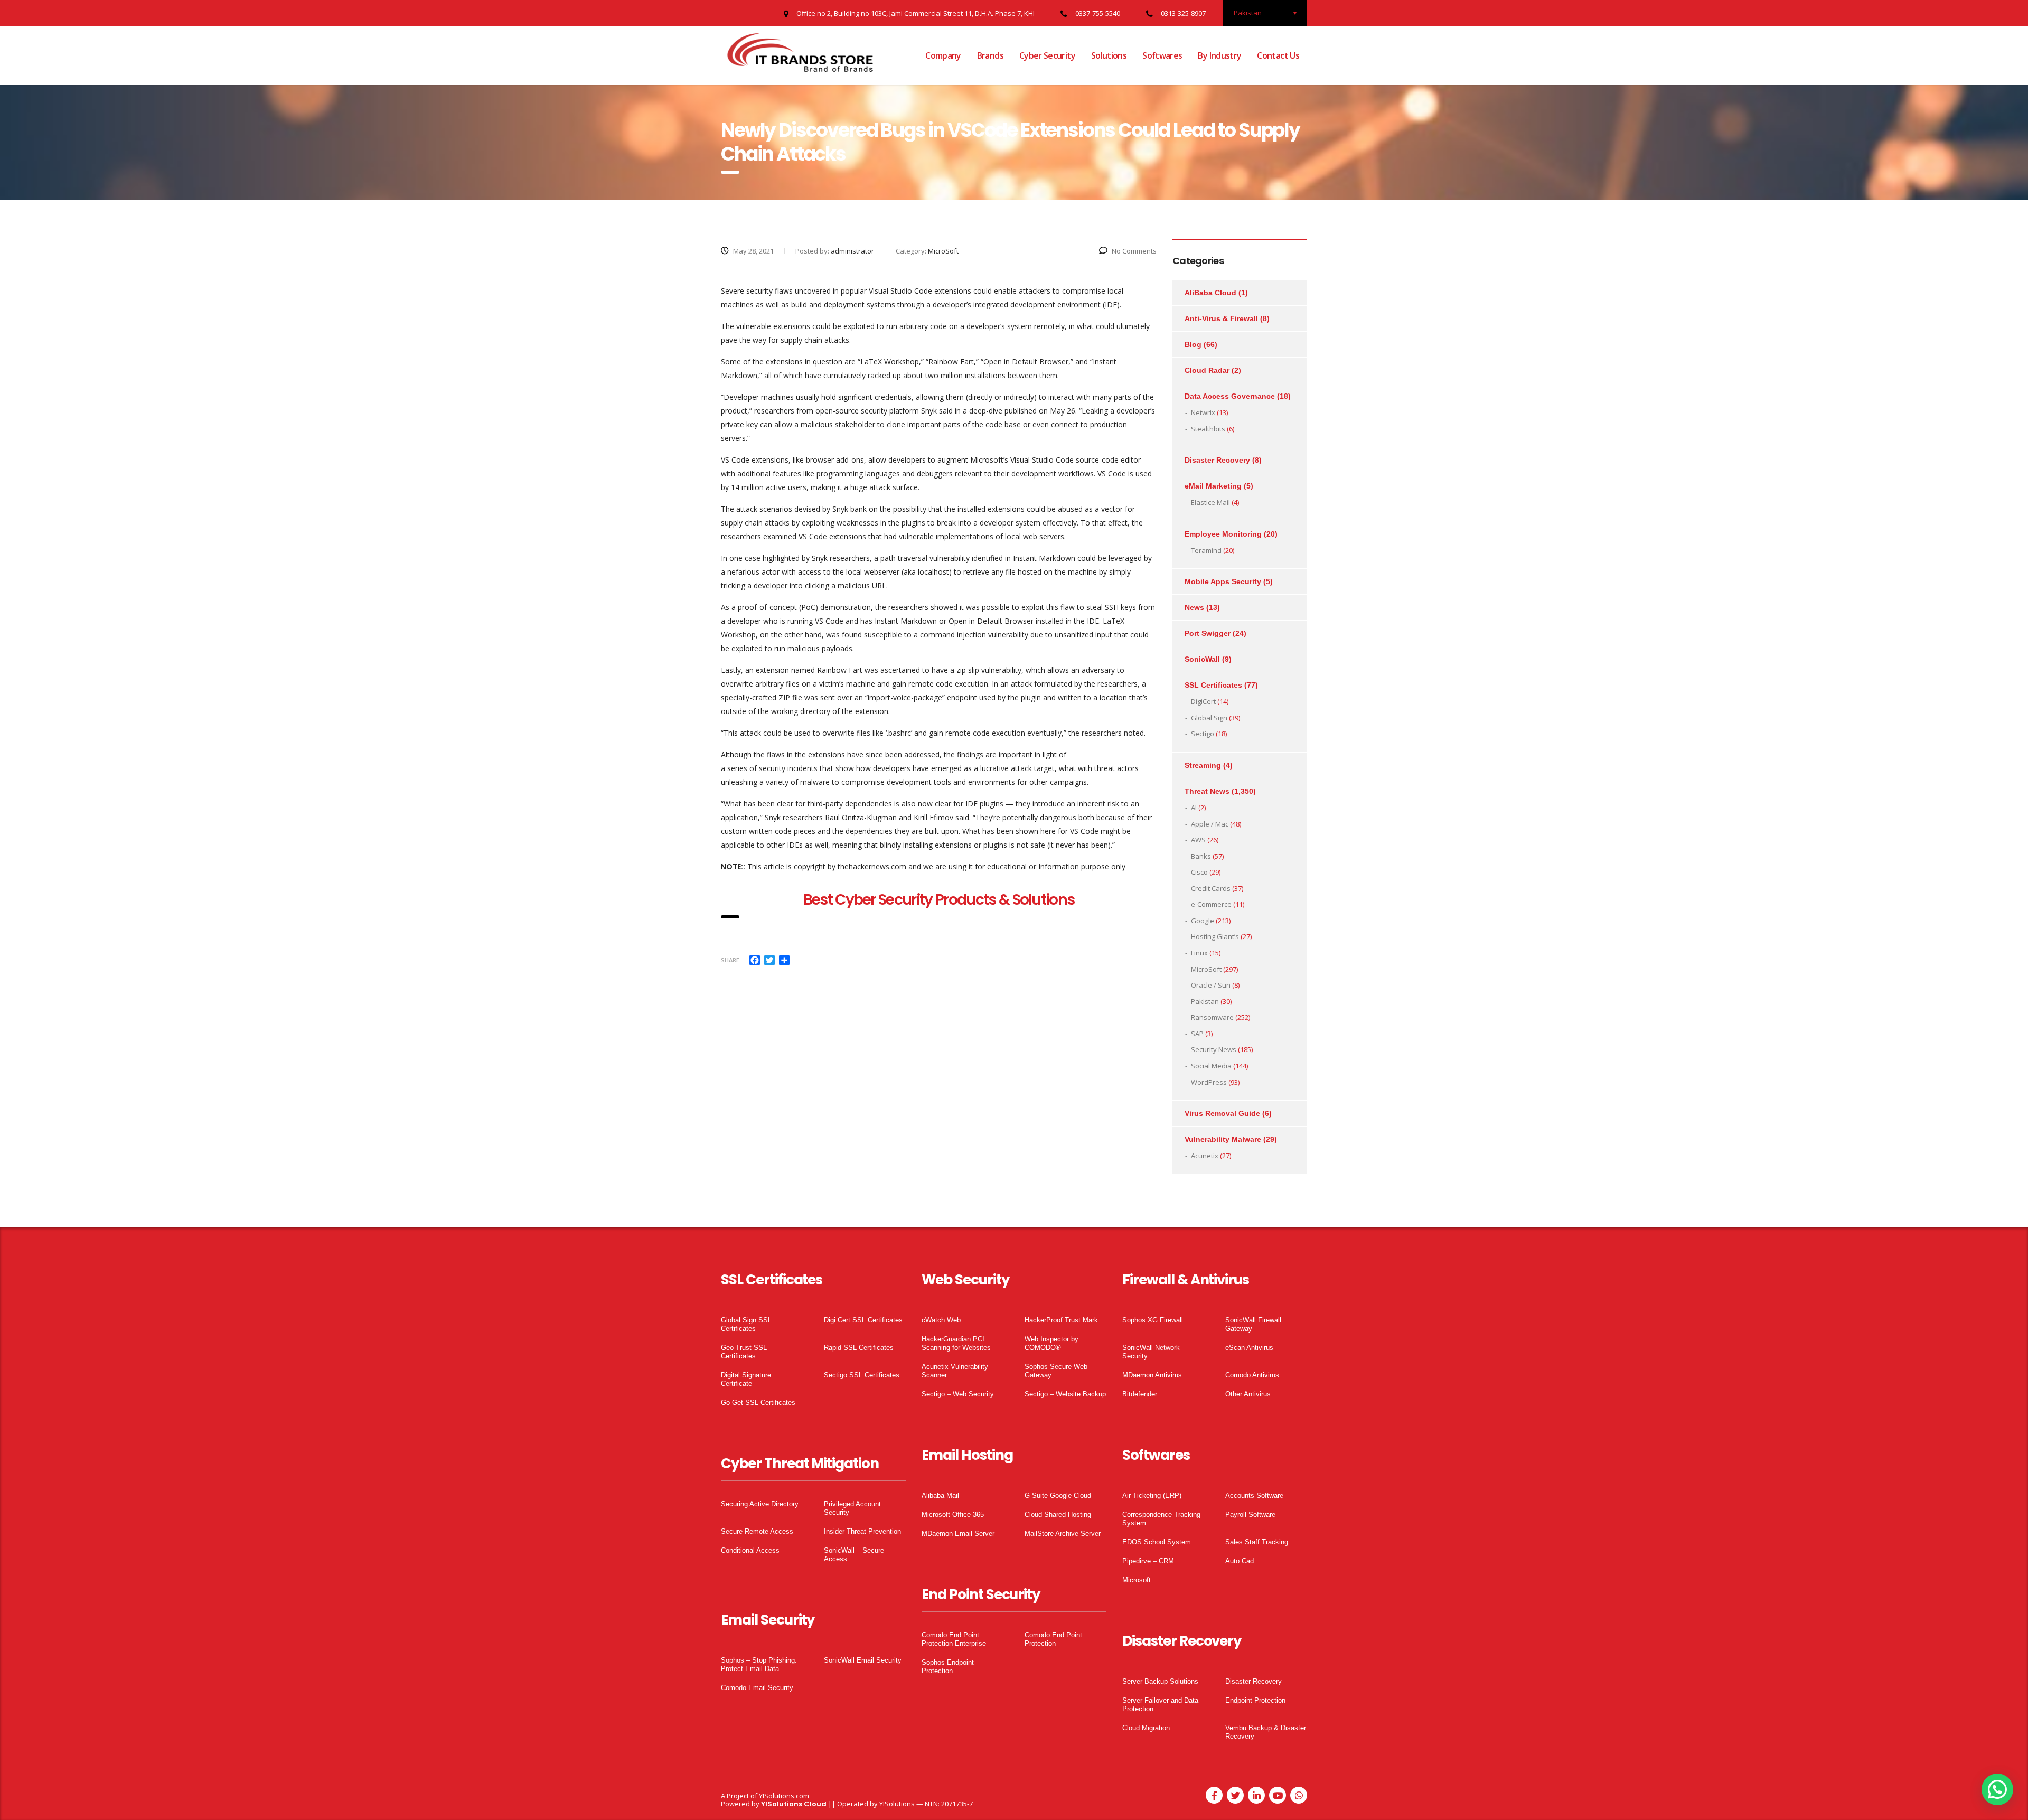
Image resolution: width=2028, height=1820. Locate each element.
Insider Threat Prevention (862, 1531)
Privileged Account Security (852, 1508)
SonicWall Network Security (1151, 1352)
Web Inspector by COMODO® (1051, 1343)
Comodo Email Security (757, 1688)
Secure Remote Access (757, 1531)
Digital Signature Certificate (746, 1379)
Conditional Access (750, 1550)
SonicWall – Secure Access (854, 1555)
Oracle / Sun (1211, 985)
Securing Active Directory (760, 1504)
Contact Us (1278, 55)
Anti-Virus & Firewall (1221, 318)
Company (943, 55)
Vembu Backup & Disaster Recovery (1266, 1732)
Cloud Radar (1207, 370)
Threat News (1207, 791)
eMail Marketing (1213, 486)
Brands (990, 55)
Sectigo (1203, 734)
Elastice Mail (1210, 502)
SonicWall (1202, 659)
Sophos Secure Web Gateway (1056, 1371)
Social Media (1211, 1066)
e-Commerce (1211, 904)
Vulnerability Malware (1223, 1139)
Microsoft (1137, 1580)
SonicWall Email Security (863, 1660)
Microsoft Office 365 (953, 1514)
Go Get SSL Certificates (758, 1402)
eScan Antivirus (1249, 1348)
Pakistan (1205, 1001)
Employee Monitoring (1223, 534)
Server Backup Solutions (1160, 1681)
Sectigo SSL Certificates (862, 1375)
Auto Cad (1240, 1561)
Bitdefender (1140, 1394)
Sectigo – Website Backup (1065, 1394)
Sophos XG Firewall (1153, 1320)
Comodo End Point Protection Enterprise (954, 1639)
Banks (1201, 856)
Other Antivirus (1248, 1394)
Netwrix (1203, 412)
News (1194, 607)
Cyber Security (1047, 55)
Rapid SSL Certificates (859, 1348)
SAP (1197, 1034)
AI (1194, 808)
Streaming (1203, 765)
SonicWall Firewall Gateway (1253, 1324)
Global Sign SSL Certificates (746, 1324)
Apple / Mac (1210, 824)
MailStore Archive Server (1063, 1533)
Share (730, 960)
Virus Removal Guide (1222, 1113)
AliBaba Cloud (1210, 293)
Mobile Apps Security (1223, 581)
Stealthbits (1208, 429)
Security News (1214, 1049)
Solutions (1109, 55)
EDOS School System (1157, 1542)
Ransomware (1212, 1017)
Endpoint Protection (1255, 1700)
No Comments (1134, 251)
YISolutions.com (784, 1796)
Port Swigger (1208, 633)
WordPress (1209, 1082)
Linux (1199, 953)
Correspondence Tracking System (1161, 1519)
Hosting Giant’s (1215, 936)
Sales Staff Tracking (1257, 1542)
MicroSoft (1206, 969)
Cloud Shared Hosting (1058, 1514)
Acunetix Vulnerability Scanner (955, 1371)
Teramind (1206, 550)
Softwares (1162, 55)
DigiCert (1203, 701)
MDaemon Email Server (958, 1533)
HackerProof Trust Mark (1061, 1320)
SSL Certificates (1213, 685)
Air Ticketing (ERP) (1152, 1495)
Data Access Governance (1230, 396)
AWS (1198, 840)
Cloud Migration (1146, 1728)
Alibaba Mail (940, 1495)
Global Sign (1209, 718)
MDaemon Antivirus (1152, 1375)
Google (1203, 921)
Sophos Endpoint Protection (948, 1667)
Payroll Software (1250, 1514)
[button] (1997, 1789)
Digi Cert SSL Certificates (863, 1320)
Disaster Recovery (1217, 460)
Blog (1193, 344)
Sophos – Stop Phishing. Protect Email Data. (759, 1664)
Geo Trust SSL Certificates (744, 1352)
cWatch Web (941, 1320)
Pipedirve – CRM (1148, 1561)
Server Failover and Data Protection (1160, 1705)
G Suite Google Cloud (1058, 1495)
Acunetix (1205, 1156)
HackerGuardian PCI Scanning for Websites (956, 1343)
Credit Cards (1211, 888)
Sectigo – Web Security (958, 1394)
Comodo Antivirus (1252, 1375)
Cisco (1199, 872)
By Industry (1219, 55)
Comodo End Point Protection (1053, 1639)
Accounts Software (1254, 1495)
